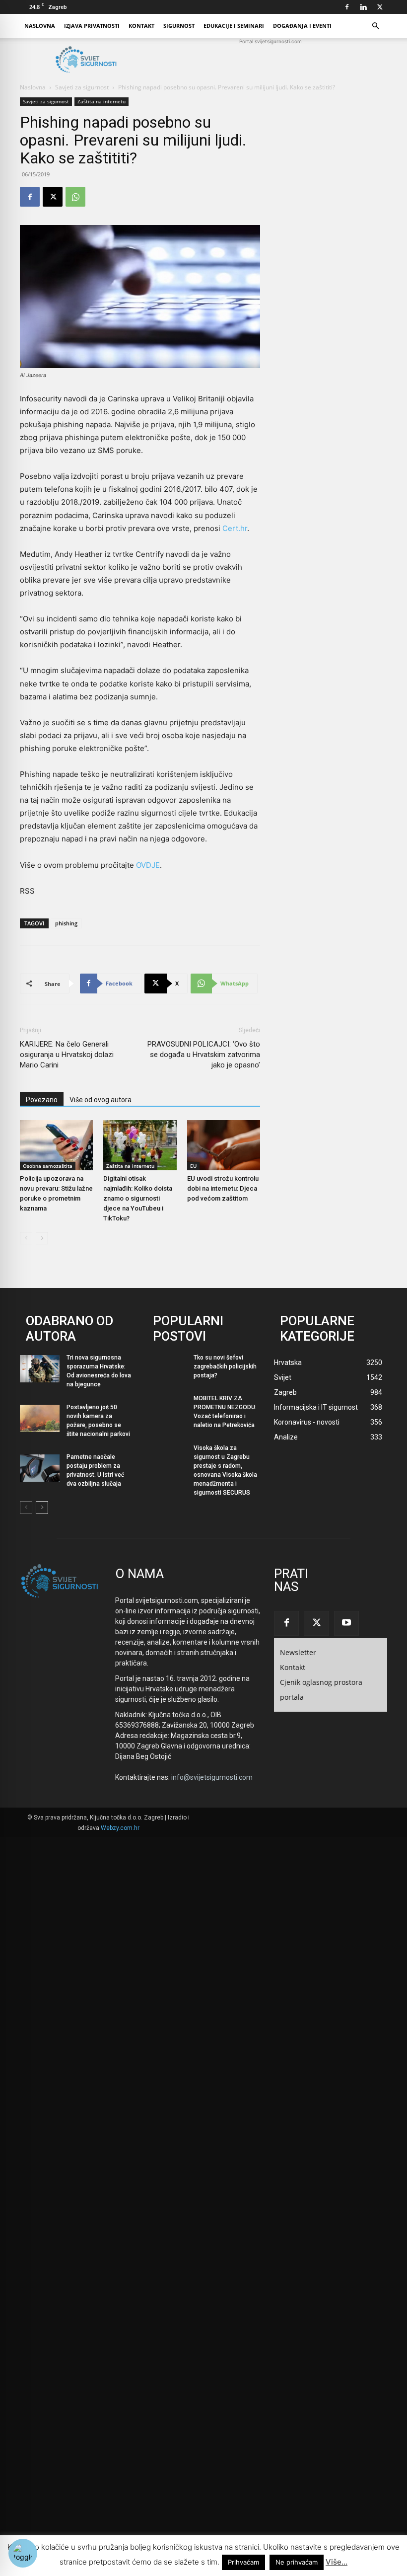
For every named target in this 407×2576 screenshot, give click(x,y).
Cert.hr (235, 528)
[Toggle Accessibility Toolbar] (23, 2553)
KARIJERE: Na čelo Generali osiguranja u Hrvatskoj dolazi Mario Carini (67, 1055)
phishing (66, 923)
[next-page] (42, 1238)
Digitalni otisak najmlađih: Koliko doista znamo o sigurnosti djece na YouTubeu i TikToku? (138, 1198)
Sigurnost (179, 26)
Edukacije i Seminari (234, 26)
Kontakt (141, 26)
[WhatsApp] (75, 197)
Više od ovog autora (101, 1100)
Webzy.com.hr (120, 1828)
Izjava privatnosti (92, 26)
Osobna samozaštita (48, 1166)
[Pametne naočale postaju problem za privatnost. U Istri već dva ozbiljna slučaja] (40, 1468)
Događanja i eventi (302, 26)
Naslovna (40, 26)
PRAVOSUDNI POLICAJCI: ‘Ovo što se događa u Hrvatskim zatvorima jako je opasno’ (204, 1055)
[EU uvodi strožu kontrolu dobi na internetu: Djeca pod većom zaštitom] (224, 1145)
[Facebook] (347, 7)
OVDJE (148, 865)
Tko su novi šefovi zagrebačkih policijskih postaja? (225, 1366)
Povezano (42, 1100)
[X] (380, 7)
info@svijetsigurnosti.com (212, 1777)
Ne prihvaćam (297, 2562)
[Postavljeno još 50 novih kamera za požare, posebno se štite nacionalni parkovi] (40, 1418)
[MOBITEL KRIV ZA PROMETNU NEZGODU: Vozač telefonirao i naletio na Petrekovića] (167, 1409)
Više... (337, 2562)
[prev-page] (26, 1238)
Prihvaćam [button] (243, 2562)
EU (193, 1166)
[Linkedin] (363, 7)
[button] (375, 26)
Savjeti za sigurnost (82, 87)
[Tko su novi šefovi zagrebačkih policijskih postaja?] (167, 1369)
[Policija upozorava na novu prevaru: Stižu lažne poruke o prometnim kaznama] (56, 1145)
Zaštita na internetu (102, 101)
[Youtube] (346, 1623)
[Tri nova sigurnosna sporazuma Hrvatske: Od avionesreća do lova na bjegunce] (40, 1369)
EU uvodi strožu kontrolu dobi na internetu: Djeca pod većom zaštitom (223, 1188)
